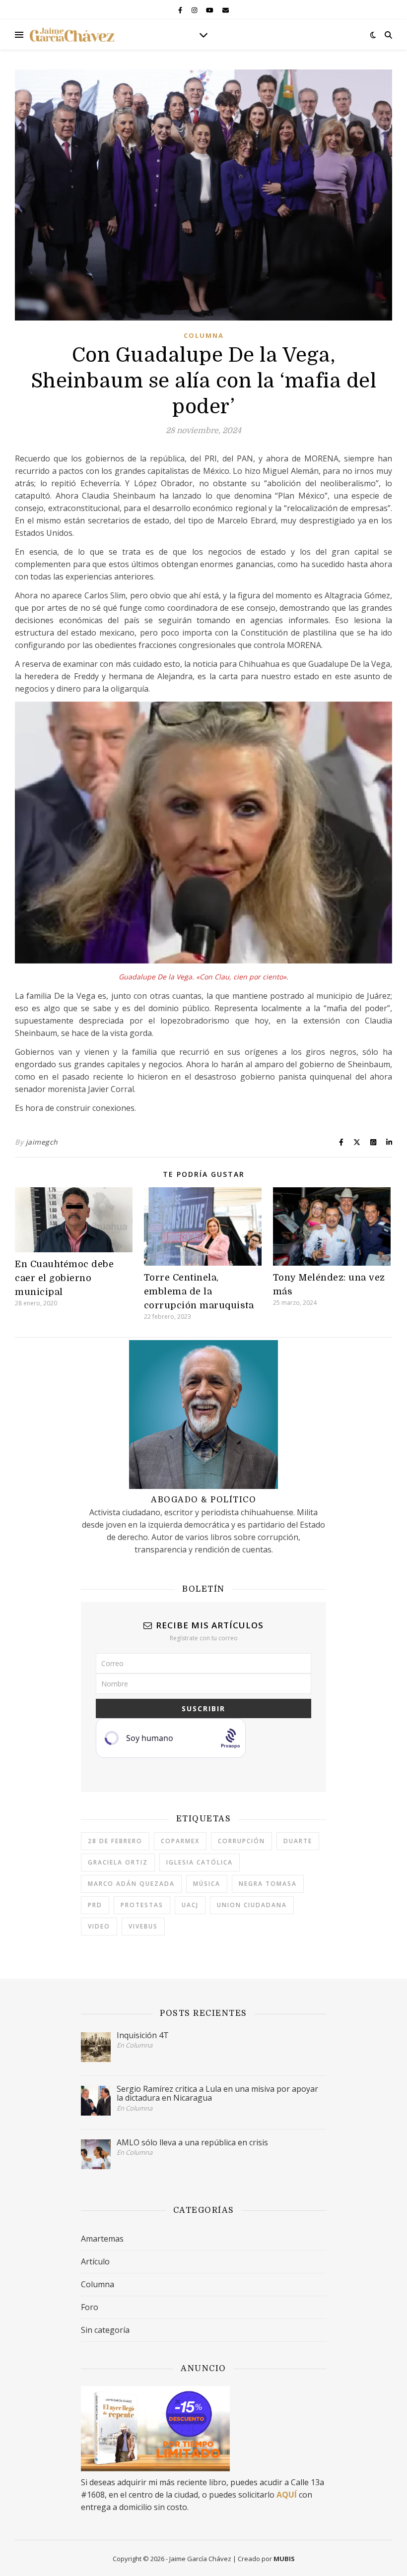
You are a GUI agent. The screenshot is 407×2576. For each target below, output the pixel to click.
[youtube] (210, 10)
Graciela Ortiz (118, 1862)
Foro (90, 2307)
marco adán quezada (131, 1884)
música (207, 1884)
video (99, 1926)
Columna (204, 335)
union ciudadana (252, 1905)
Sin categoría (105, 2330)
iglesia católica (200, 1862)
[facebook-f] (181, 10)
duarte (298, 1841)
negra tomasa (268, 1884)
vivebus (143, 1926)
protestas (142, 1905)
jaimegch (42, 1142)
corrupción (241, 1841)
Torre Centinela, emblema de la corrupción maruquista (199, 1291)
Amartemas (102, 2239)
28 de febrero (115, 1841)
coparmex (180, 1841)
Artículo (95, 2261)
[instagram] (195, 10)
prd (95, 1905)
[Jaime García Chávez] (72, 35)
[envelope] (226, 10)
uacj (190, 1905)
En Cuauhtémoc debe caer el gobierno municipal (64, 1278)
